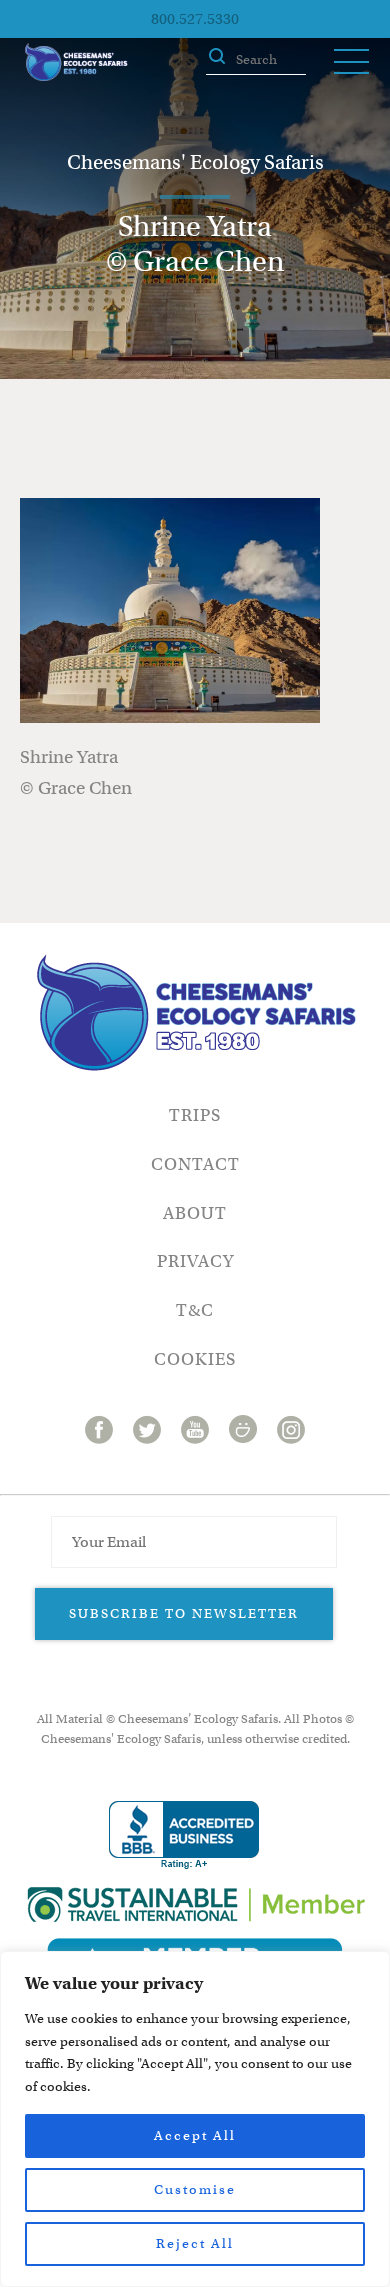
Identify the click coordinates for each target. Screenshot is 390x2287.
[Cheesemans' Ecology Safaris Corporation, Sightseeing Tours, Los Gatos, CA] (184, 1835)
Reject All (195, 2243)
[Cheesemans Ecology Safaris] (76, 62)
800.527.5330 (195, 19)
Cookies (195, 1359)
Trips (195, 1115)
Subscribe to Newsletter (184, 1613)
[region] (195, 2119)
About (195, 1213)
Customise (195, 2189)
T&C (195, 1310)
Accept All (195, 2135)
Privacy (195, 1261)
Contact (195, 1164)
